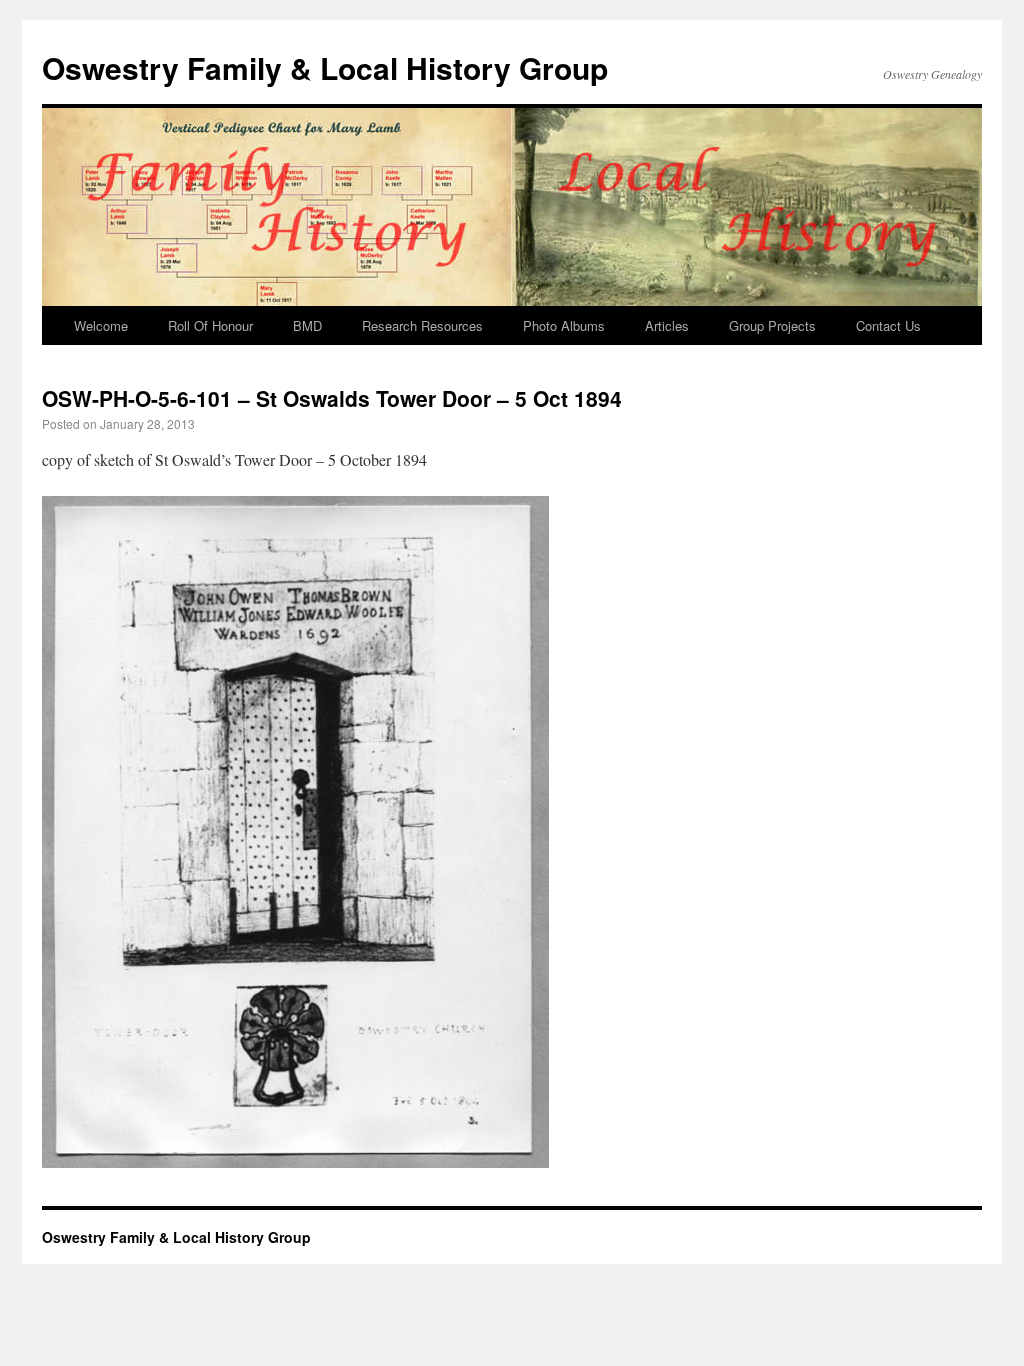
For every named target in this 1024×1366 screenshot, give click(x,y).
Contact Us (888, 325)
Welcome (101, 325)
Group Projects (772, 325)
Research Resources (422, 325)
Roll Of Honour (210, 325)
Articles (667, 325)
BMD (307, 325)
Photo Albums (564, 325)
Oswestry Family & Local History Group (325, 67)
